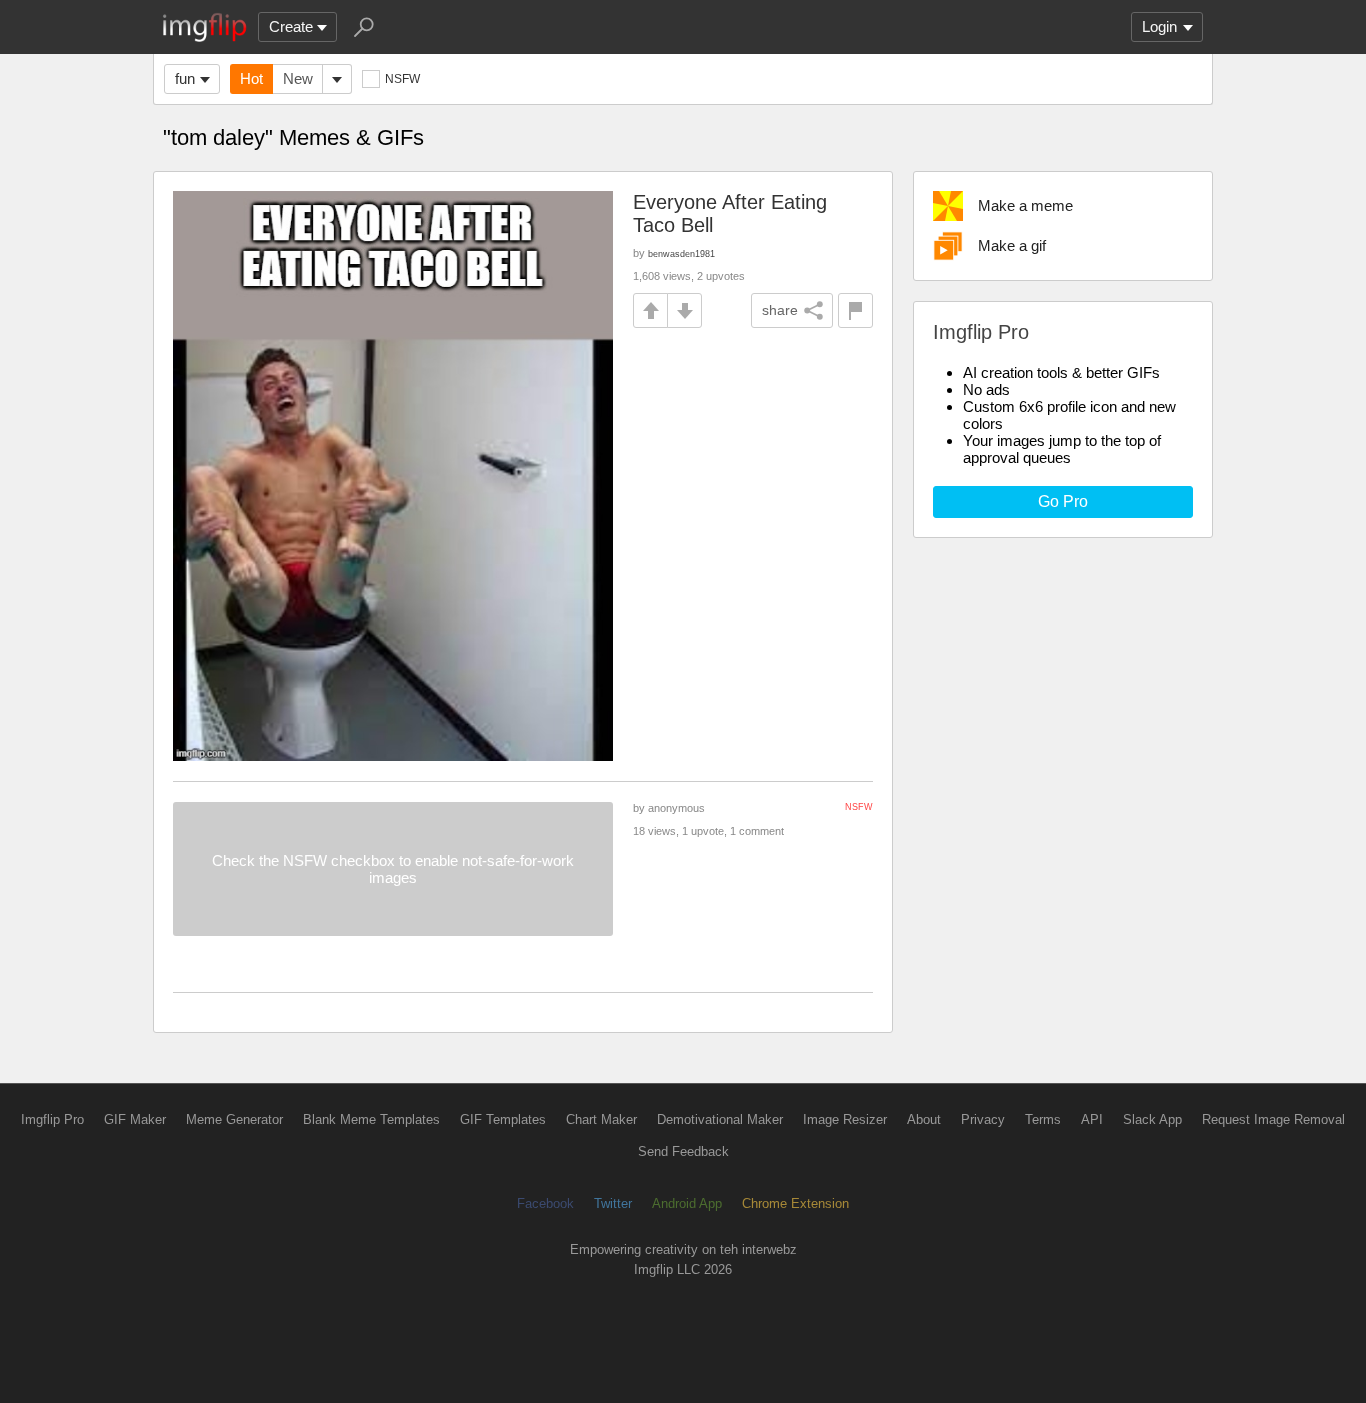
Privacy (983, 1119)
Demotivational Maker (720, 1119)
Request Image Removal (1273, 1119)
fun (185, 78)
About (924, 1119)
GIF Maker (135, 1119)
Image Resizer (845, 1119)
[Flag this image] (855, 310)
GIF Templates (503, 1119)
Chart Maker (601, 1119)
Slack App (1152, 1119)
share (780, 310)
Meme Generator (234, 1119)
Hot (251, 78)
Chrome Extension (795, 1203)
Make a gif (1012, 245)
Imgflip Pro (52, 1119)
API (1092, 1119)
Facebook (545, 1203)
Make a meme (1025, 205)
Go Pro (1063, 501)
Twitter (613, 1203)
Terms (1043, 1119)
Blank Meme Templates (371, 1119)
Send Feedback (683, 1151)
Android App (687, 1203)
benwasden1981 (681, 253)
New (298, 78)
